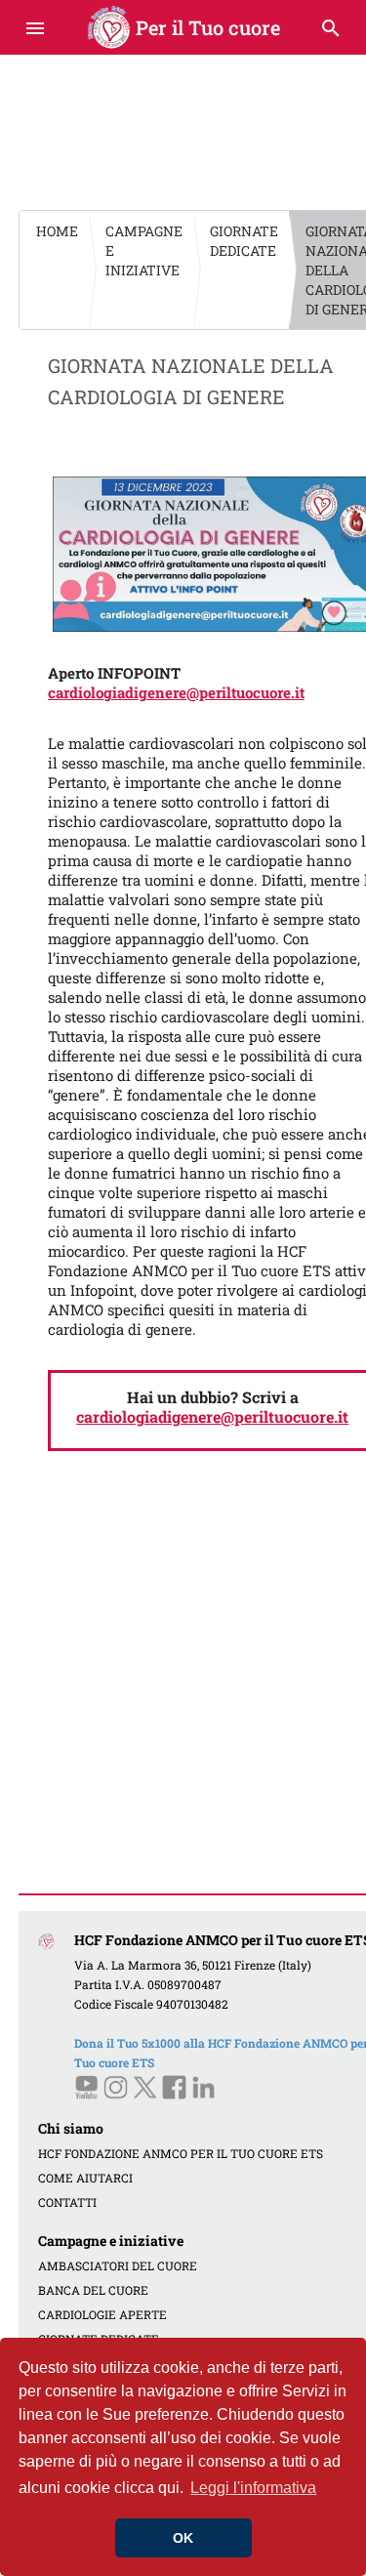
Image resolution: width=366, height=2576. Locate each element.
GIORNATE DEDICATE (244, 241)
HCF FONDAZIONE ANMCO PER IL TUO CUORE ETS (181, 2153)
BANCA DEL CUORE (93, 2290)
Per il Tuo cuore (183, 27)
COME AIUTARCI (85, 2178)
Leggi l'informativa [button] (253, 2488)
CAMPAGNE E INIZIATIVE (144, 250)
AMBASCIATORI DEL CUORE (118, 2265)
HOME (57, 231)
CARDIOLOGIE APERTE (102, 2314)
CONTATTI (67, 2202)
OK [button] (183, 2538)
